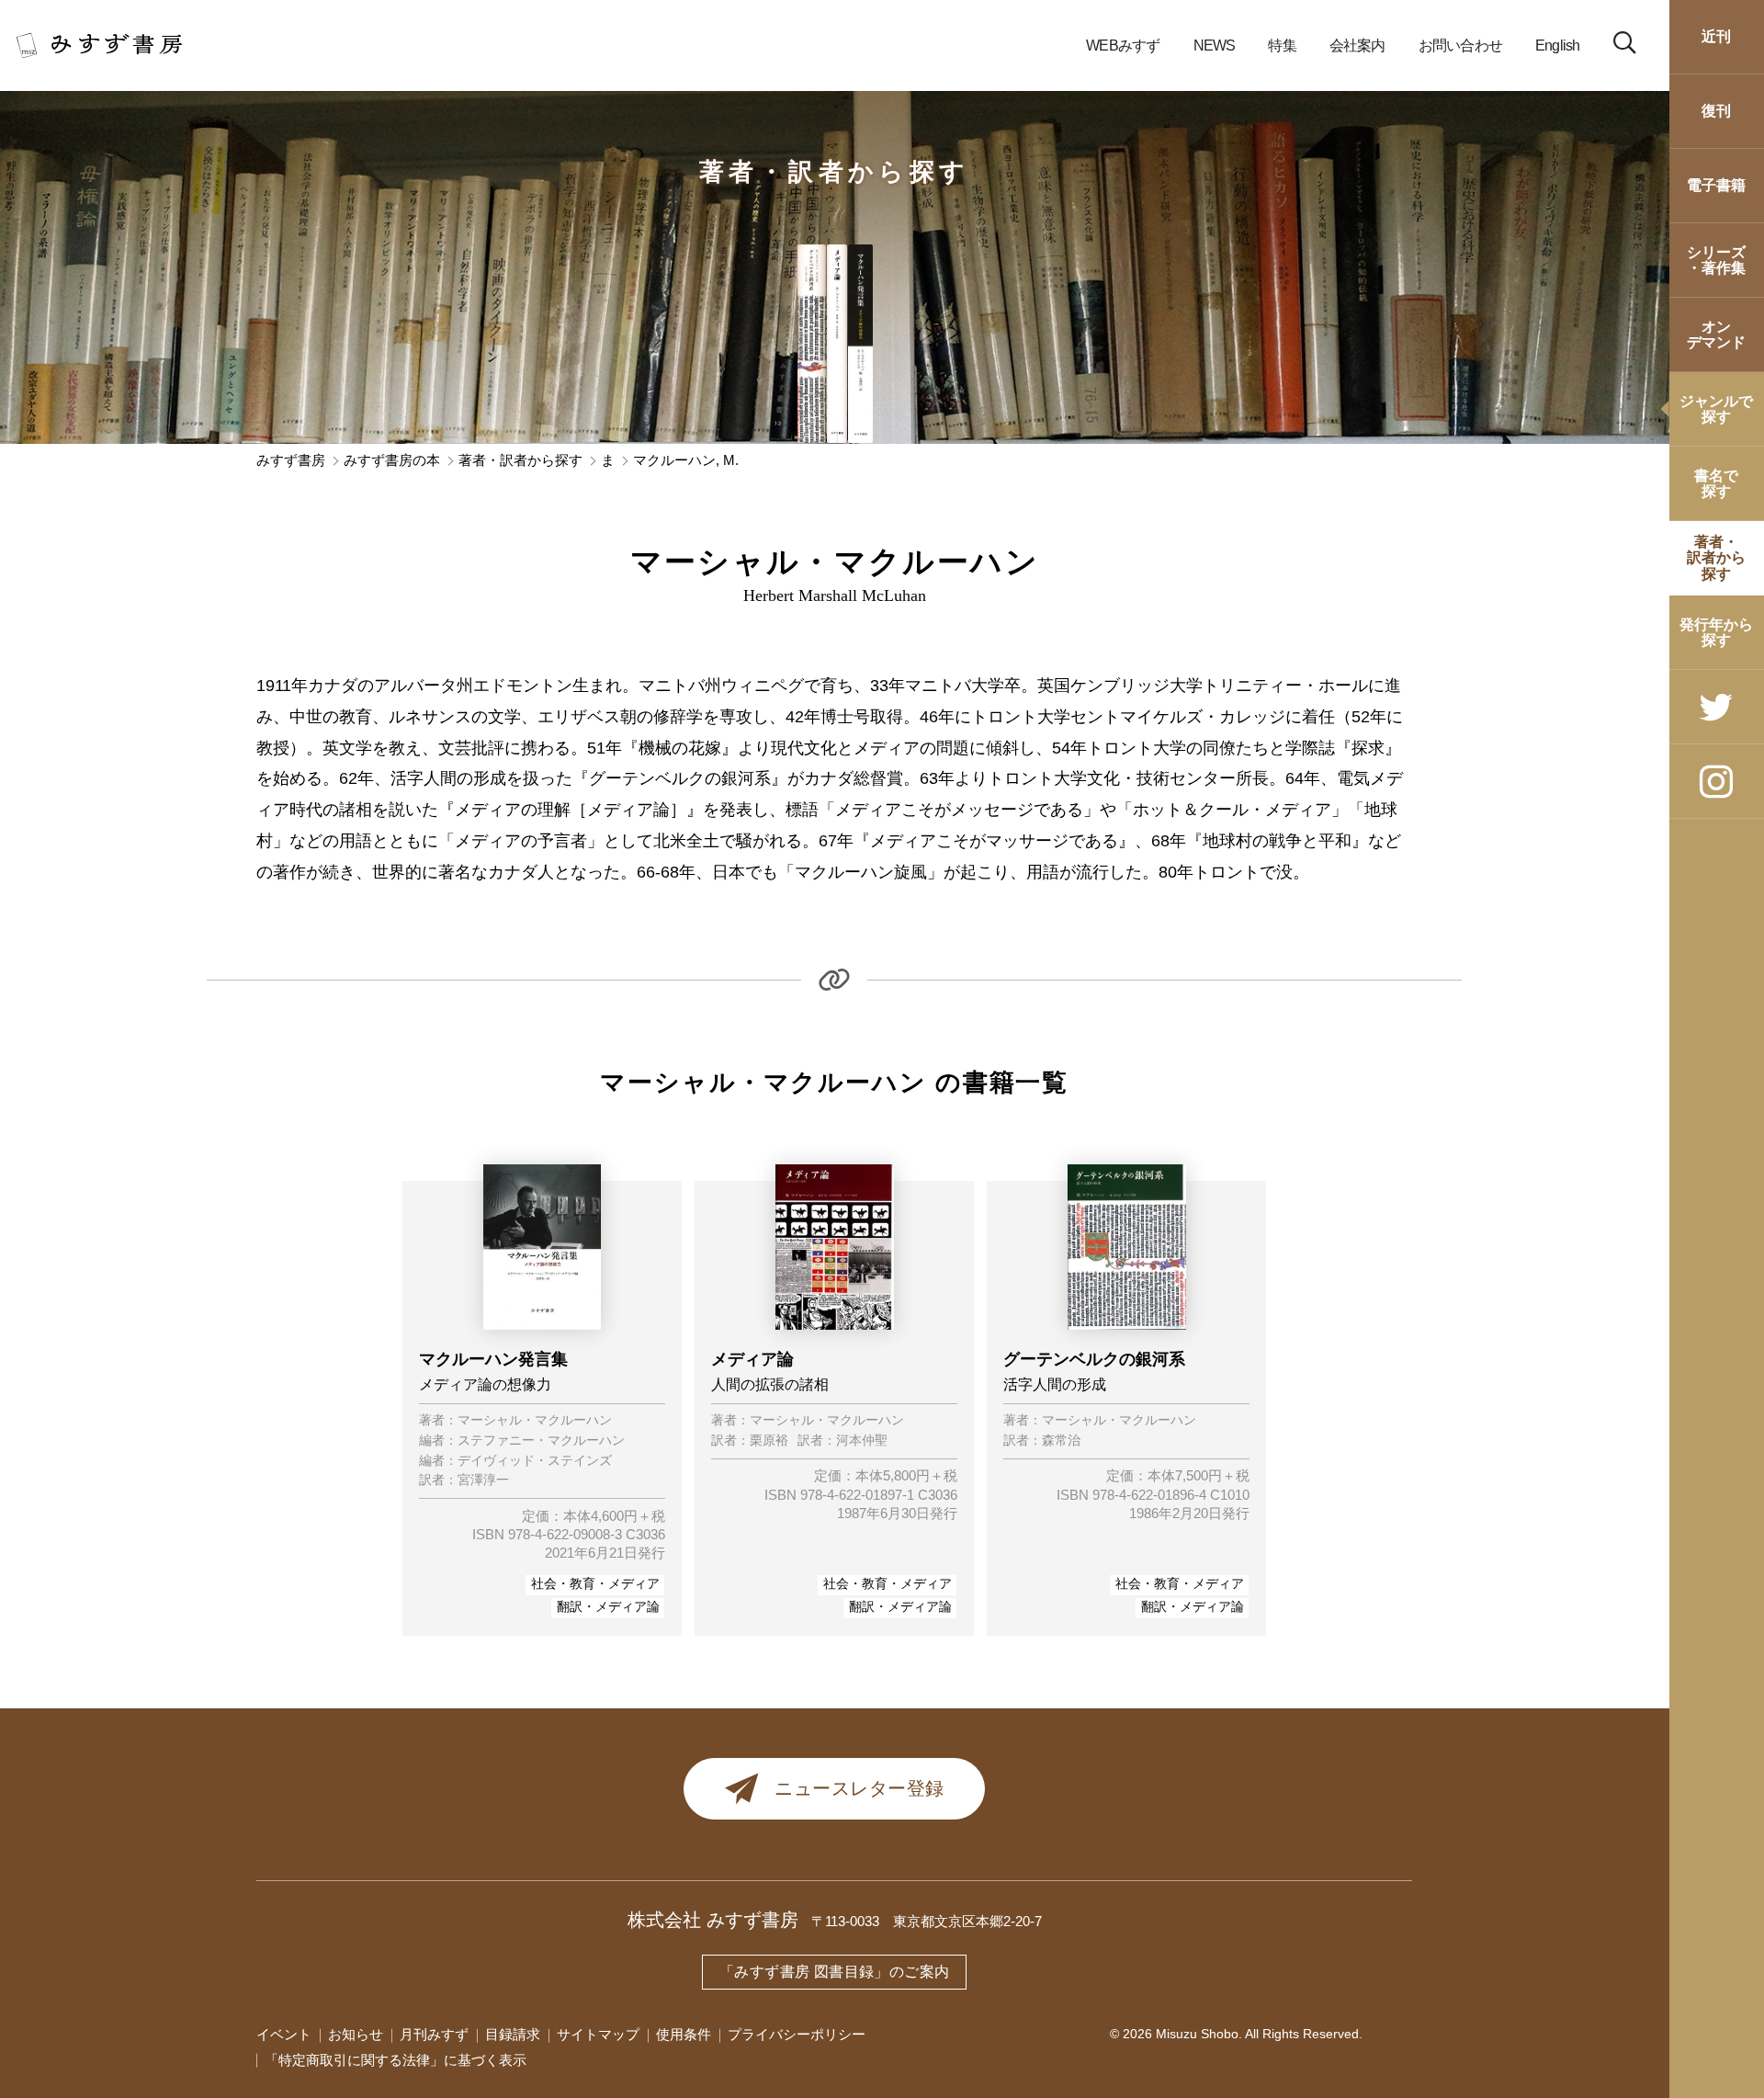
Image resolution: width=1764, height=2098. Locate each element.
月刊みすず (434, 2035)
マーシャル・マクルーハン (535, 1421)
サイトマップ (598, 2035)
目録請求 (513, 2035)
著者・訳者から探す (835, 172)
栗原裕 (769, 1441)
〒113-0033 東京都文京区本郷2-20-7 (927, 1922)
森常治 (1061, 1441)
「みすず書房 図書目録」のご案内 (834, 1972)
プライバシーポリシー (797, 2035)
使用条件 (684, 2035)
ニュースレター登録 (859, 1788)
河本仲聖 (862, 1441)
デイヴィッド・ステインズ (535, 1461)
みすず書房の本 (392, 461)
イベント (284, 2035)
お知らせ (356, 2035)
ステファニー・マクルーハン (541, 1441)
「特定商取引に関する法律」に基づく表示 (396, 2060)
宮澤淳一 (483, 1480)
